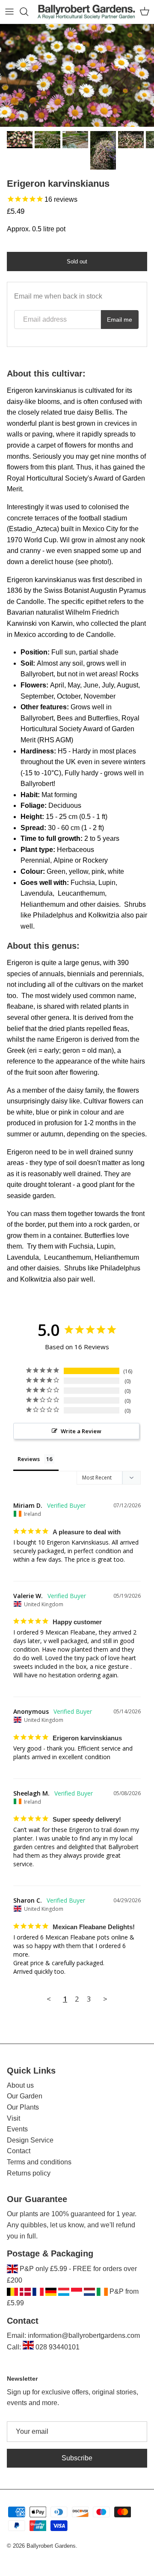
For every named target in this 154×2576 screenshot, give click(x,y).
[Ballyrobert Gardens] (86, 12)
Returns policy (29, 2173)
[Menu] (9, 12)
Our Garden (25, 2096)
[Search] (28, 12)
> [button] (105, 1999)
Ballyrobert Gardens (51, 2546)
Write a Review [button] (81, 1431)
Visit (13, 2118)
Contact (19, 2151)
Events (17, 2129)
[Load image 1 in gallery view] (77, 75)
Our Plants (23, 2107)
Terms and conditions (39, 2162)
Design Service (30, 2140)
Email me (120, 320)
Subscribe (77, 2458)
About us (20, 2085)
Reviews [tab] (29, 1459)
